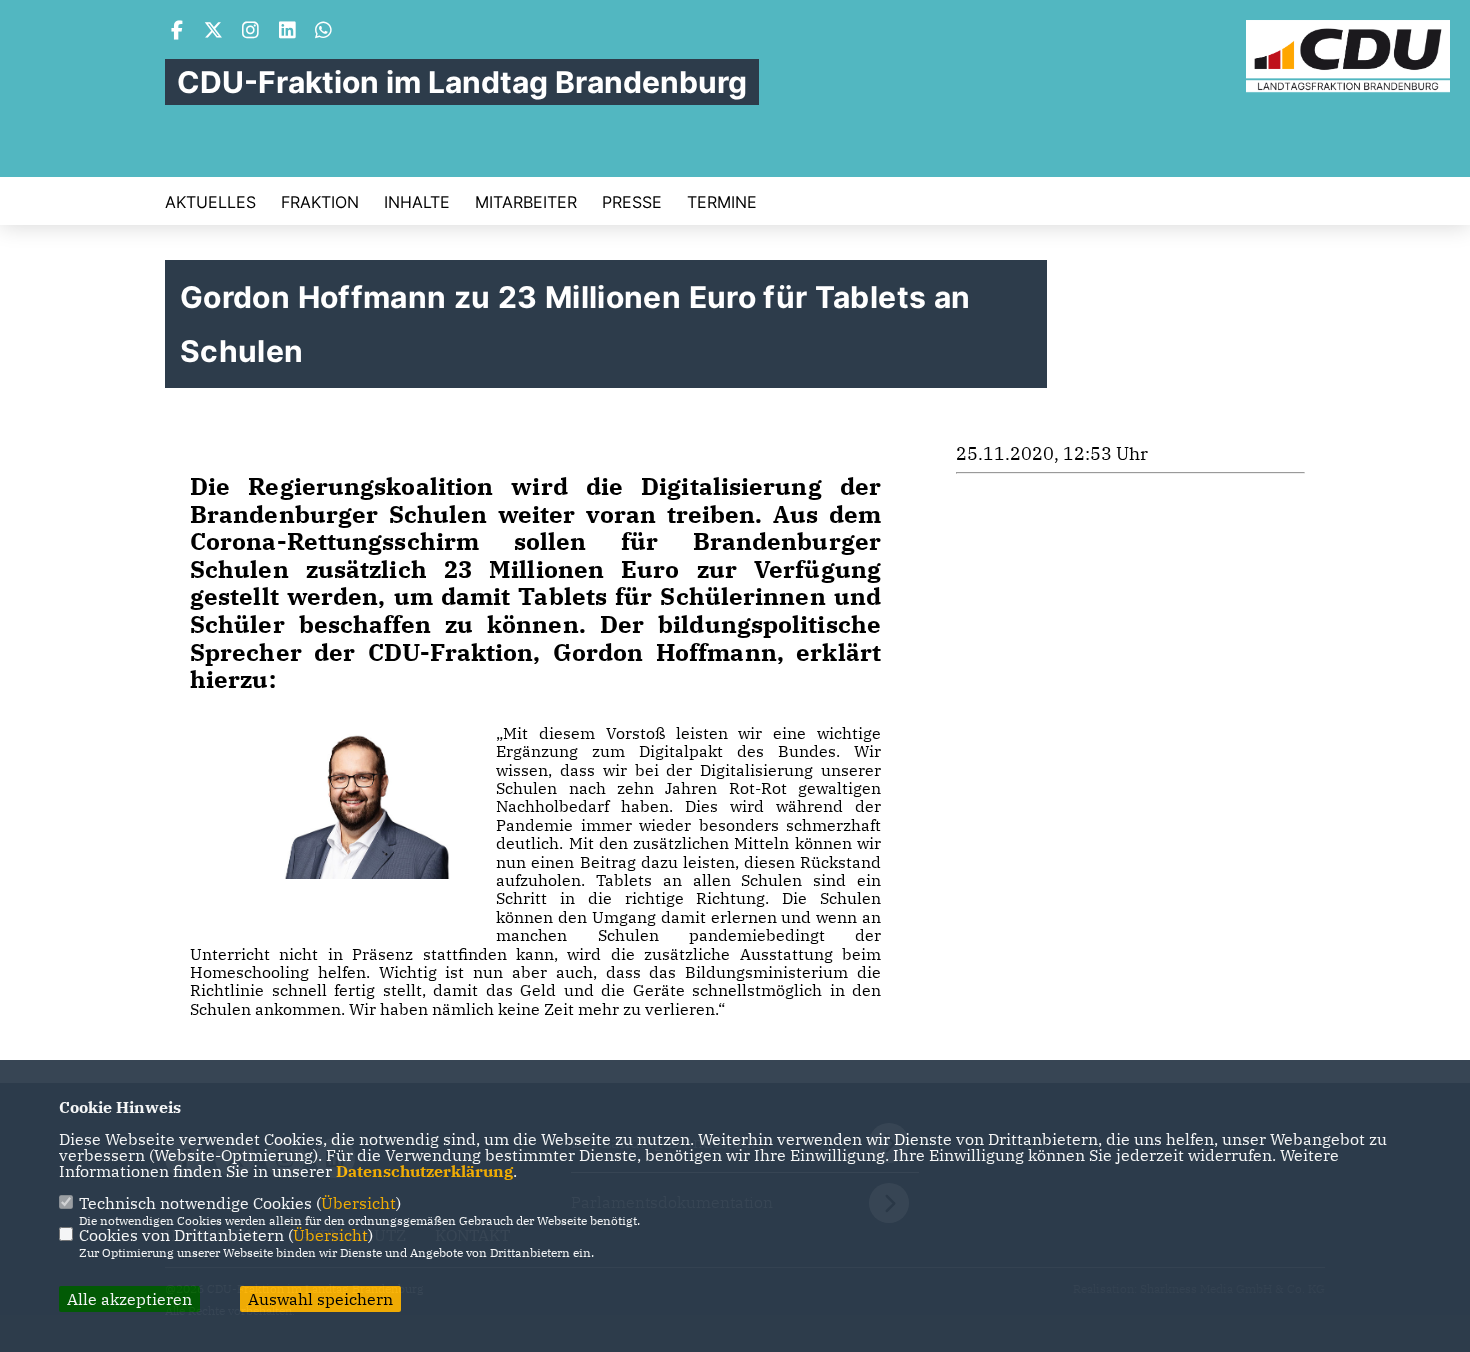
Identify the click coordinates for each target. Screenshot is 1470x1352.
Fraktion (320, 202)
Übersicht (358, 1203)
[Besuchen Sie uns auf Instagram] (251, 32)
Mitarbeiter (526, 202)
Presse (632, 202)
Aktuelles (210, 202)
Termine (722, 202)
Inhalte (417, 202)
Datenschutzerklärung (424, 1171)
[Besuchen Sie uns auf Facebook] (177, 32)
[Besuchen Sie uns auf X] (214, 32)
